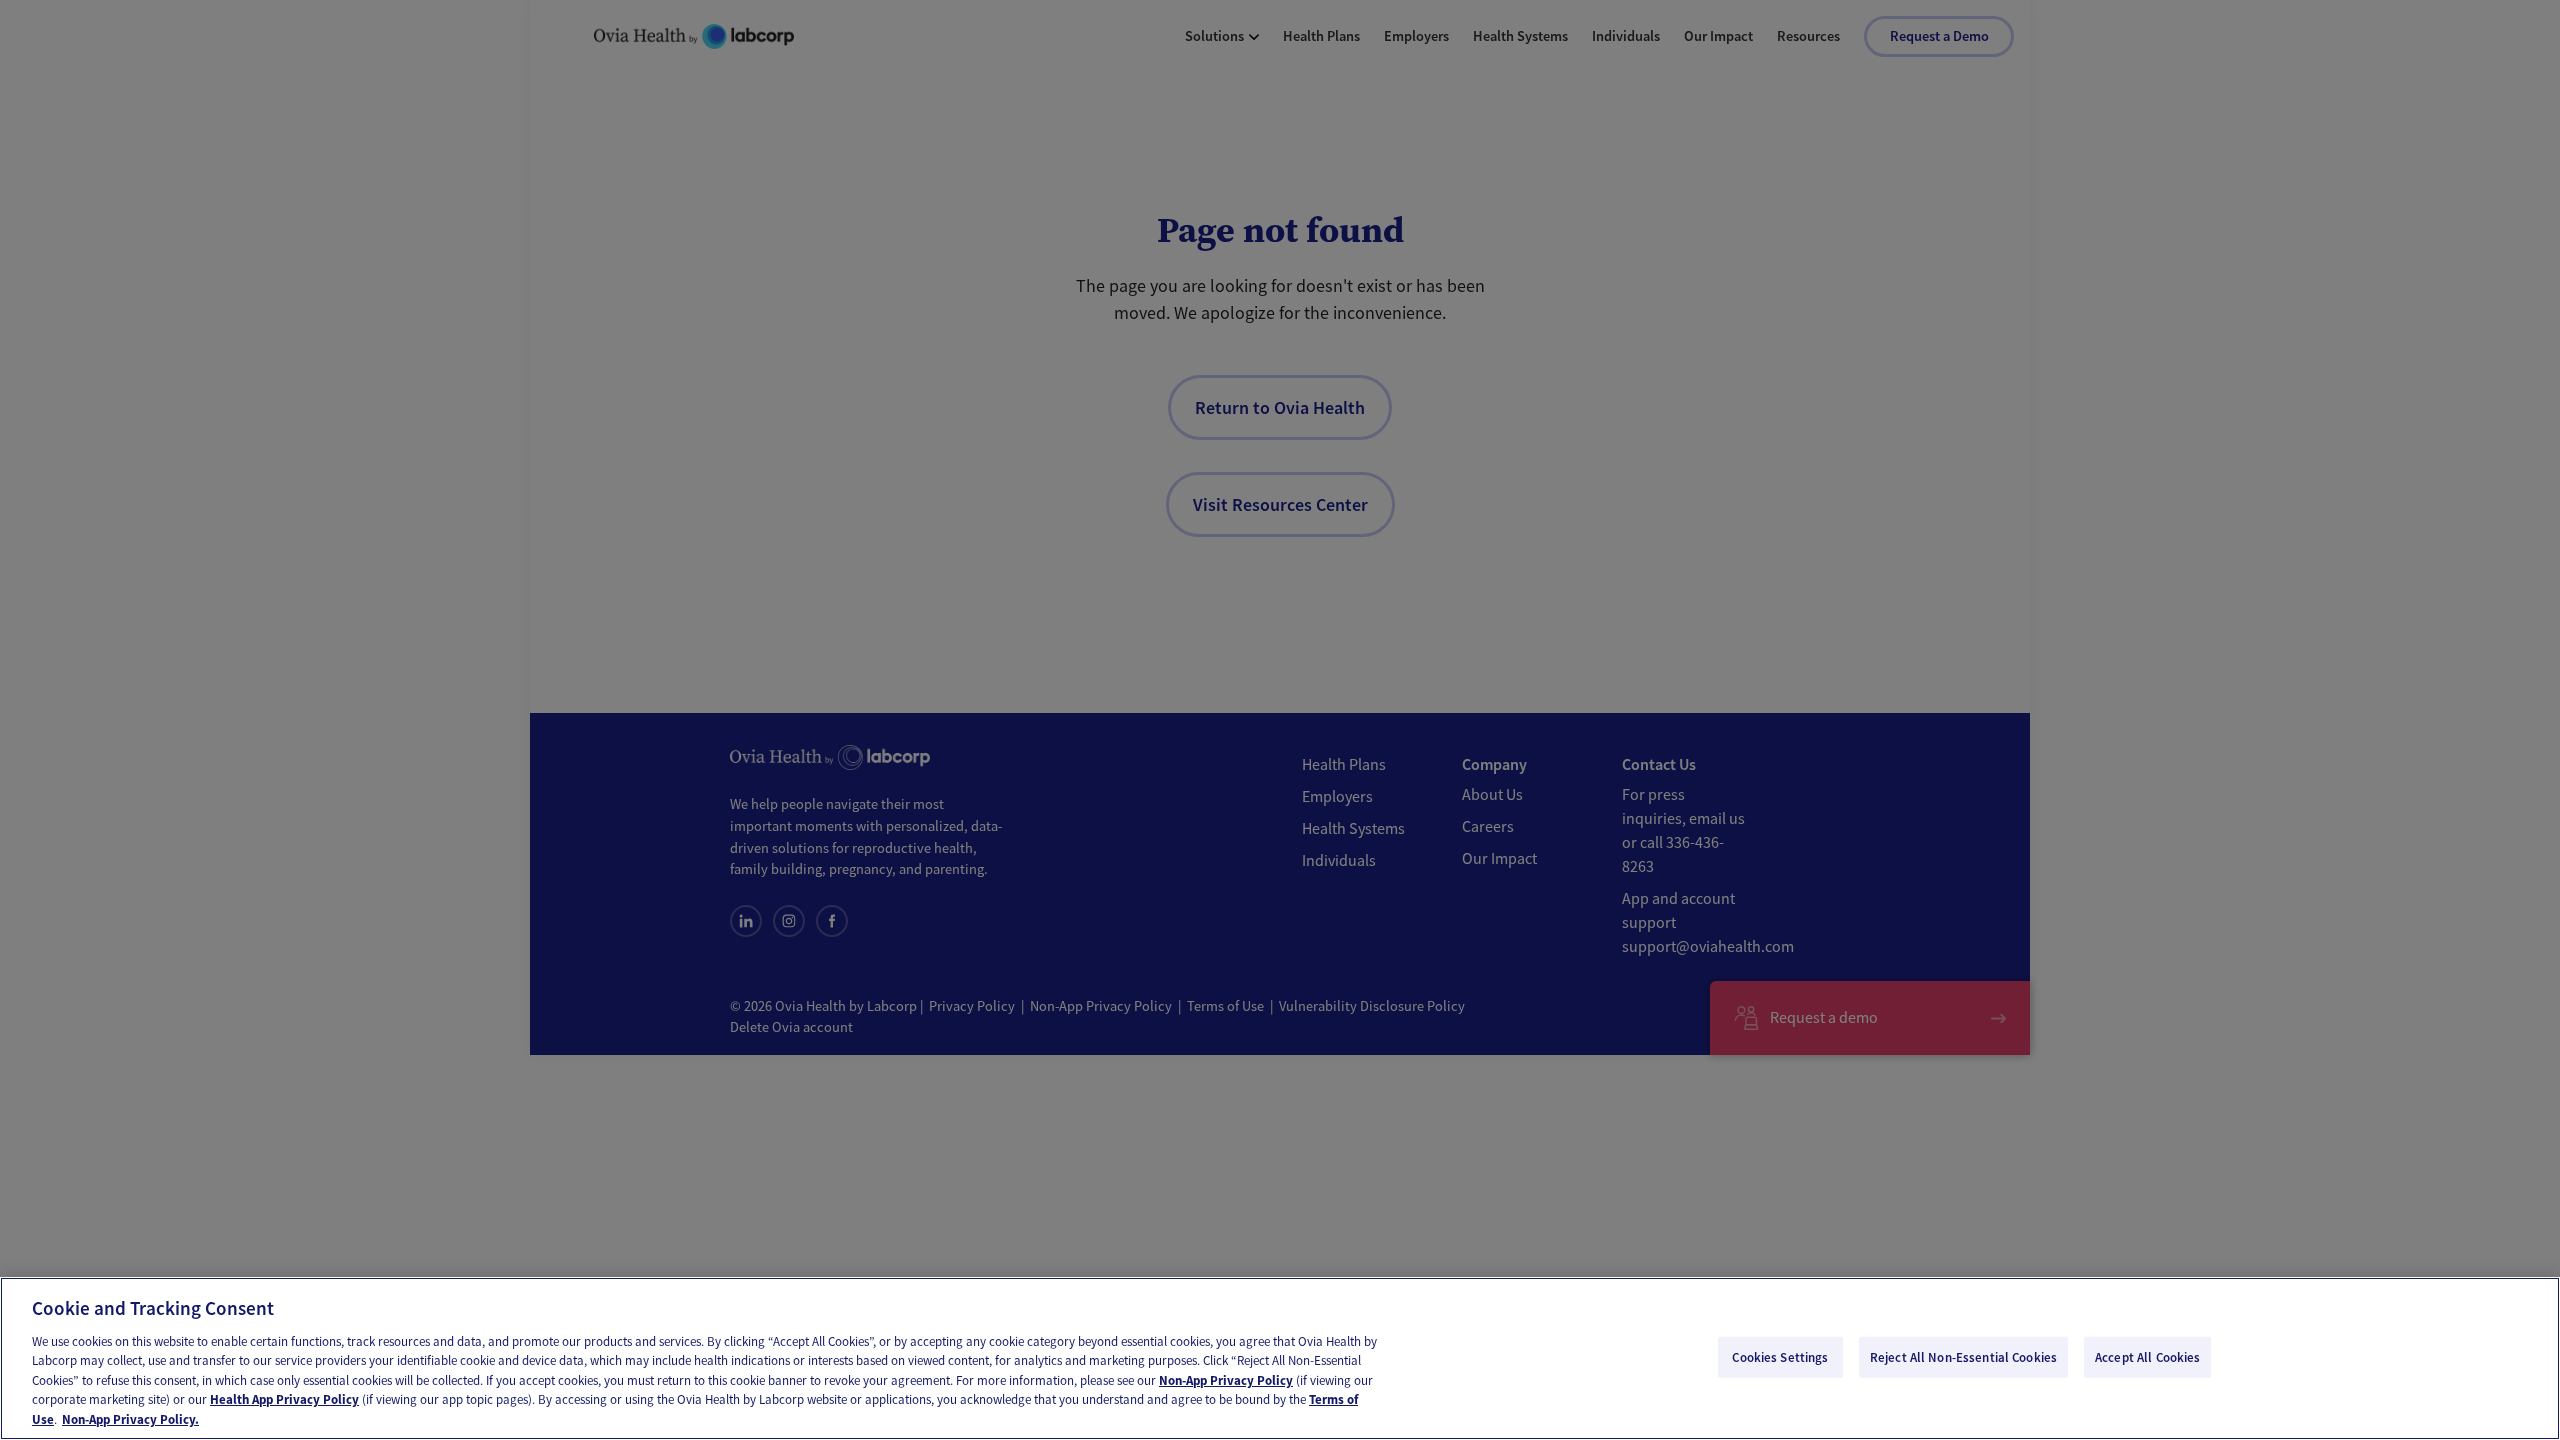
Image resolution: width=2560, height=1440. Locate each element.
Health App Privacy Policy (284, 1400)
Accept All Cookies (2147, 1356)
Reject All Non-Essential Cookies (1963, 1356)
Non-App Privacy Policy (1226, 1380)
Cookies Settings (1780, 1356)
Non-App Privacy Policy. (130, 1419)
